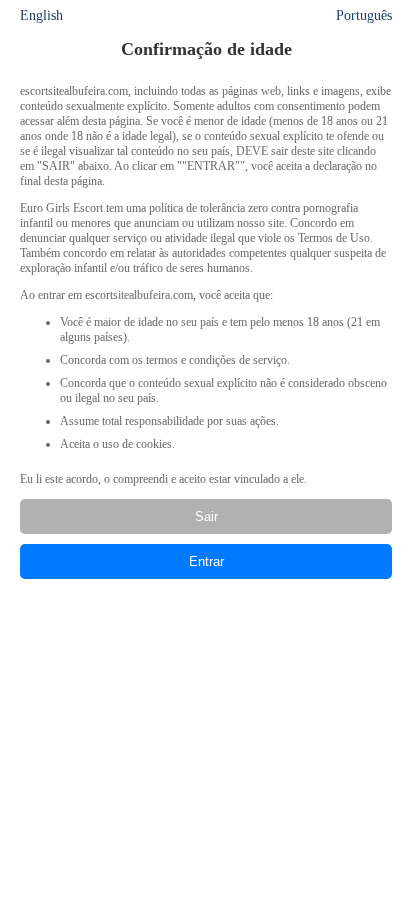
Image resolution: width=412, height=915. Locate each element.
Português (364, 15)
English (41, 15)
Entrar (206, 561)
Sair (206, 516)
